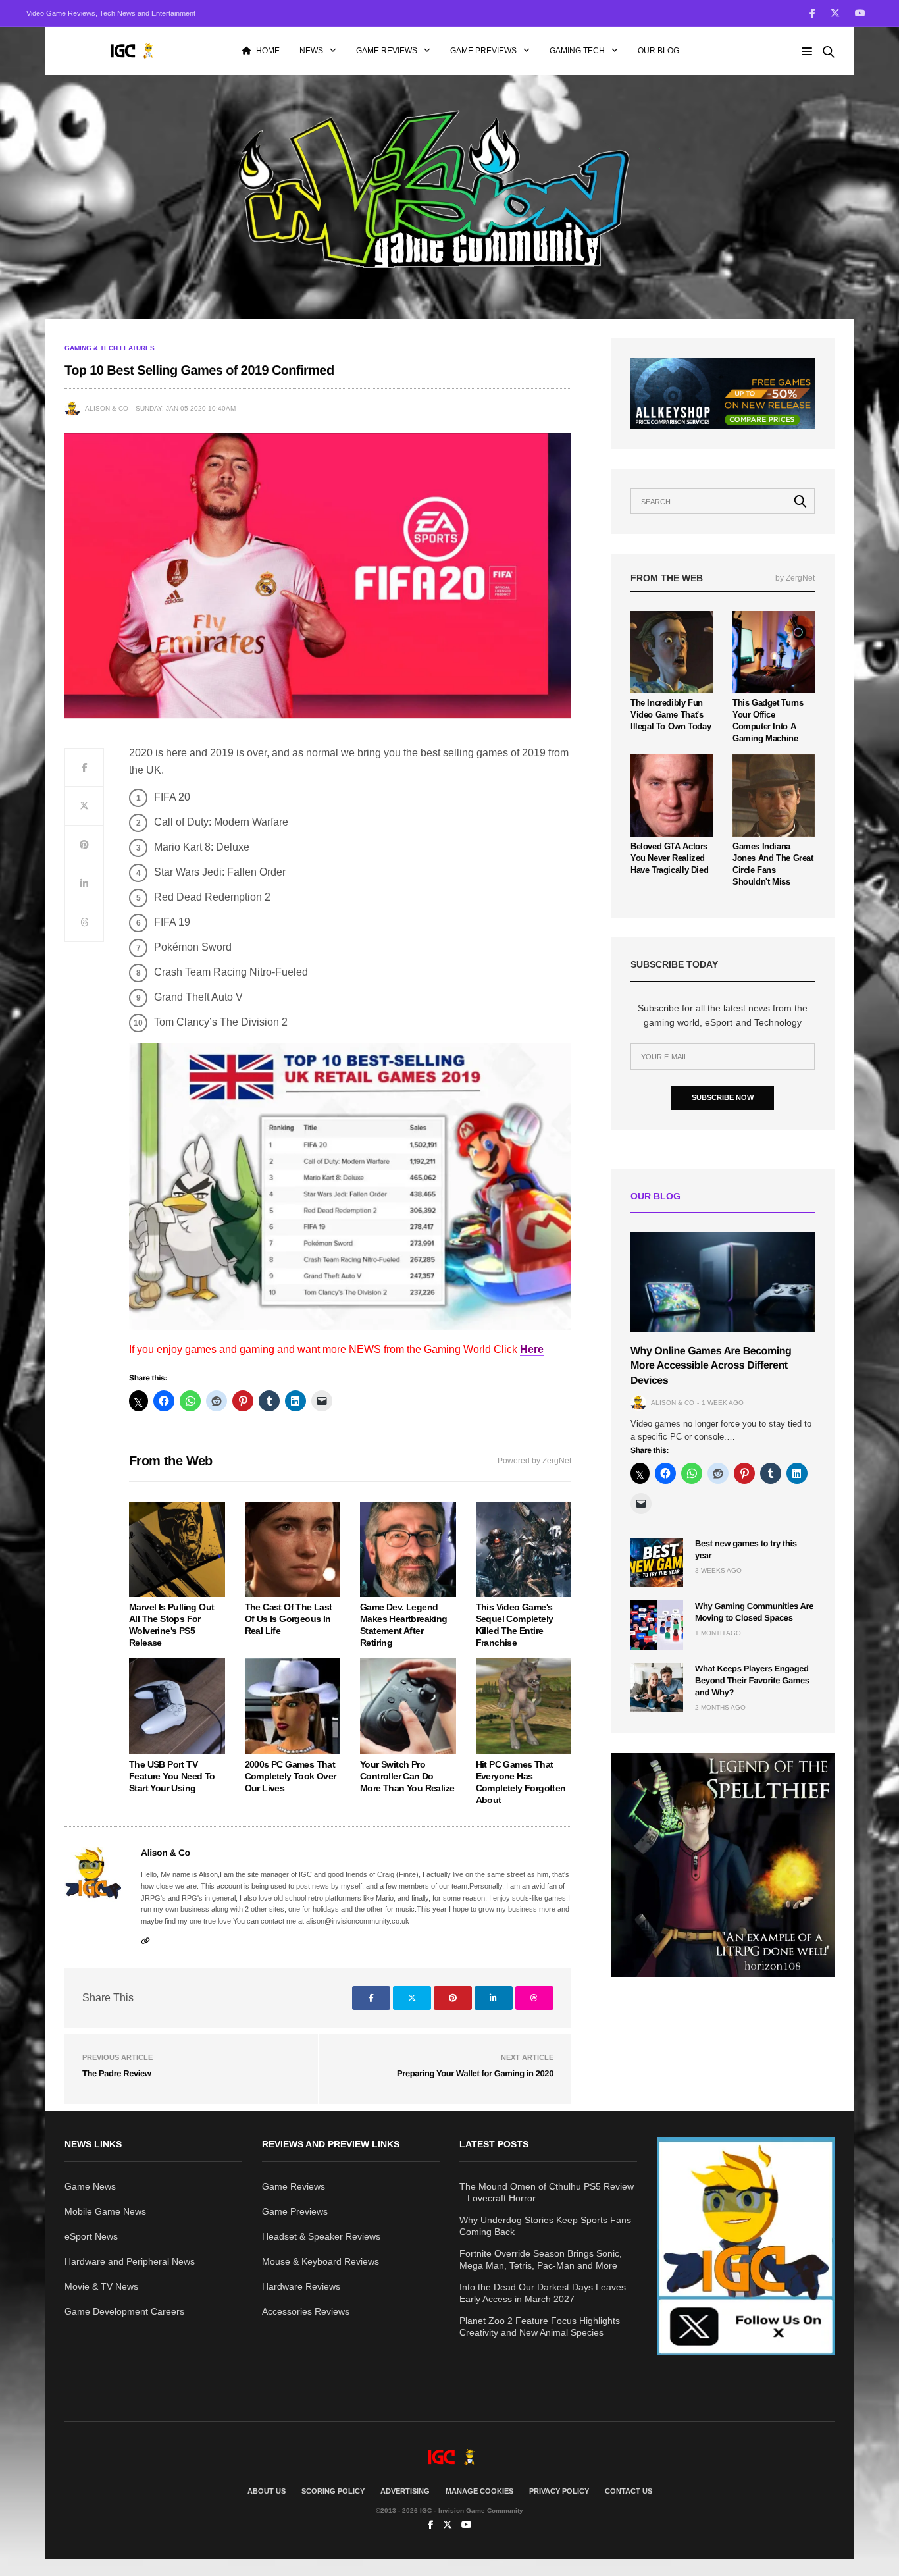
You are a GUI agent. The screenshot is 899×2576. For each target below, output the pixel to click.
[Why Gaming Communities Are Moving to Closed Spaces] (657, 1625)
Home (268, 51)
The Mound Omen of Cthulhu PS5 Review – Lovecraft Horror (547, 2192)
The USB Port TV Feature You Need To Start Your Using (172, 1776)
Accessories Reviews (306, 2311)
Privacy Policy (559, 2491)
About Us (267, 2491)
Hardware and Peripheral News (130, 2261)
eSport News (91, 2236)
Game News (90, 2186)
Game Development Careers (124, 2311)
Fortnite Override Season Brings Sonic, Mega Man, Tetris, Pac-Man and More (541, 2259)
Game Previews (483, 51)
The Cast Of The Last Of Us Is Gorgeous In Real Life (289, 1619)
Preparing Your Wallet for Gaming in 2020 (475, 2073)
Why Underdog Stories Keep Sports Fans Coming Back (545, 2226)
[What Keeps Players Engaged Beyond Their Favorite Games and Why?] (657, 1688)
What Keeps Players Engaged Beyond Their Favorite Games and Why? (752, 1680)
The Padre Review (117, 2073)
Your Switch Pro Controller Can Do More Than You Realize (407, 1776)
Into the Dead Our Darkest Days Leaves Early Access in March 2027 (543, 2293)
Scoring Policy (333, 2491)
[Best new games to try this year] (657, 1563)
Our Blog (658, 51)
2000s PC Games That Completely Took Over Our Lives (291, 1776)
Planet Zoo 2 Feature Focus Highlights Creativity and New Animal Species (540, 2326)
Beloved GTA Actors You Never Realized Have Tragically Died (669, 858)
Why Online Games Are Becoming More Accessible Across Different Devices (711, 1366)
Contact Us (629, 2491)
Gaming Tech (577, 51)
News (311, 51)
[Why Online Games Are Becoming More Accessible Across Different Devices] (723, 1282)
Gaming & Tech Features (110, 348)
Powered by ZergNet (534, 1461)
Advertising (405, 2491)
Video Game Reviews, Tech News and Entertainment (111, 13)
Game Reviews (387, 51)
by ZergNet (795, 578)
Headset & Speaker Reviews (321, 2236)
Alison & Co (107, 408)
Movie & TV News (101, 2286)
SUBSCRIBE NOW (723, 1097)
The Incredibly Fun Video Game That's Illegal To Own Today (671, 715)
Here (532, 1349)
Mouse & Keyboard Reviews (321, 2261)
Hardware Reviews (301, 2286)
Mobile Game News (105, 2211)
